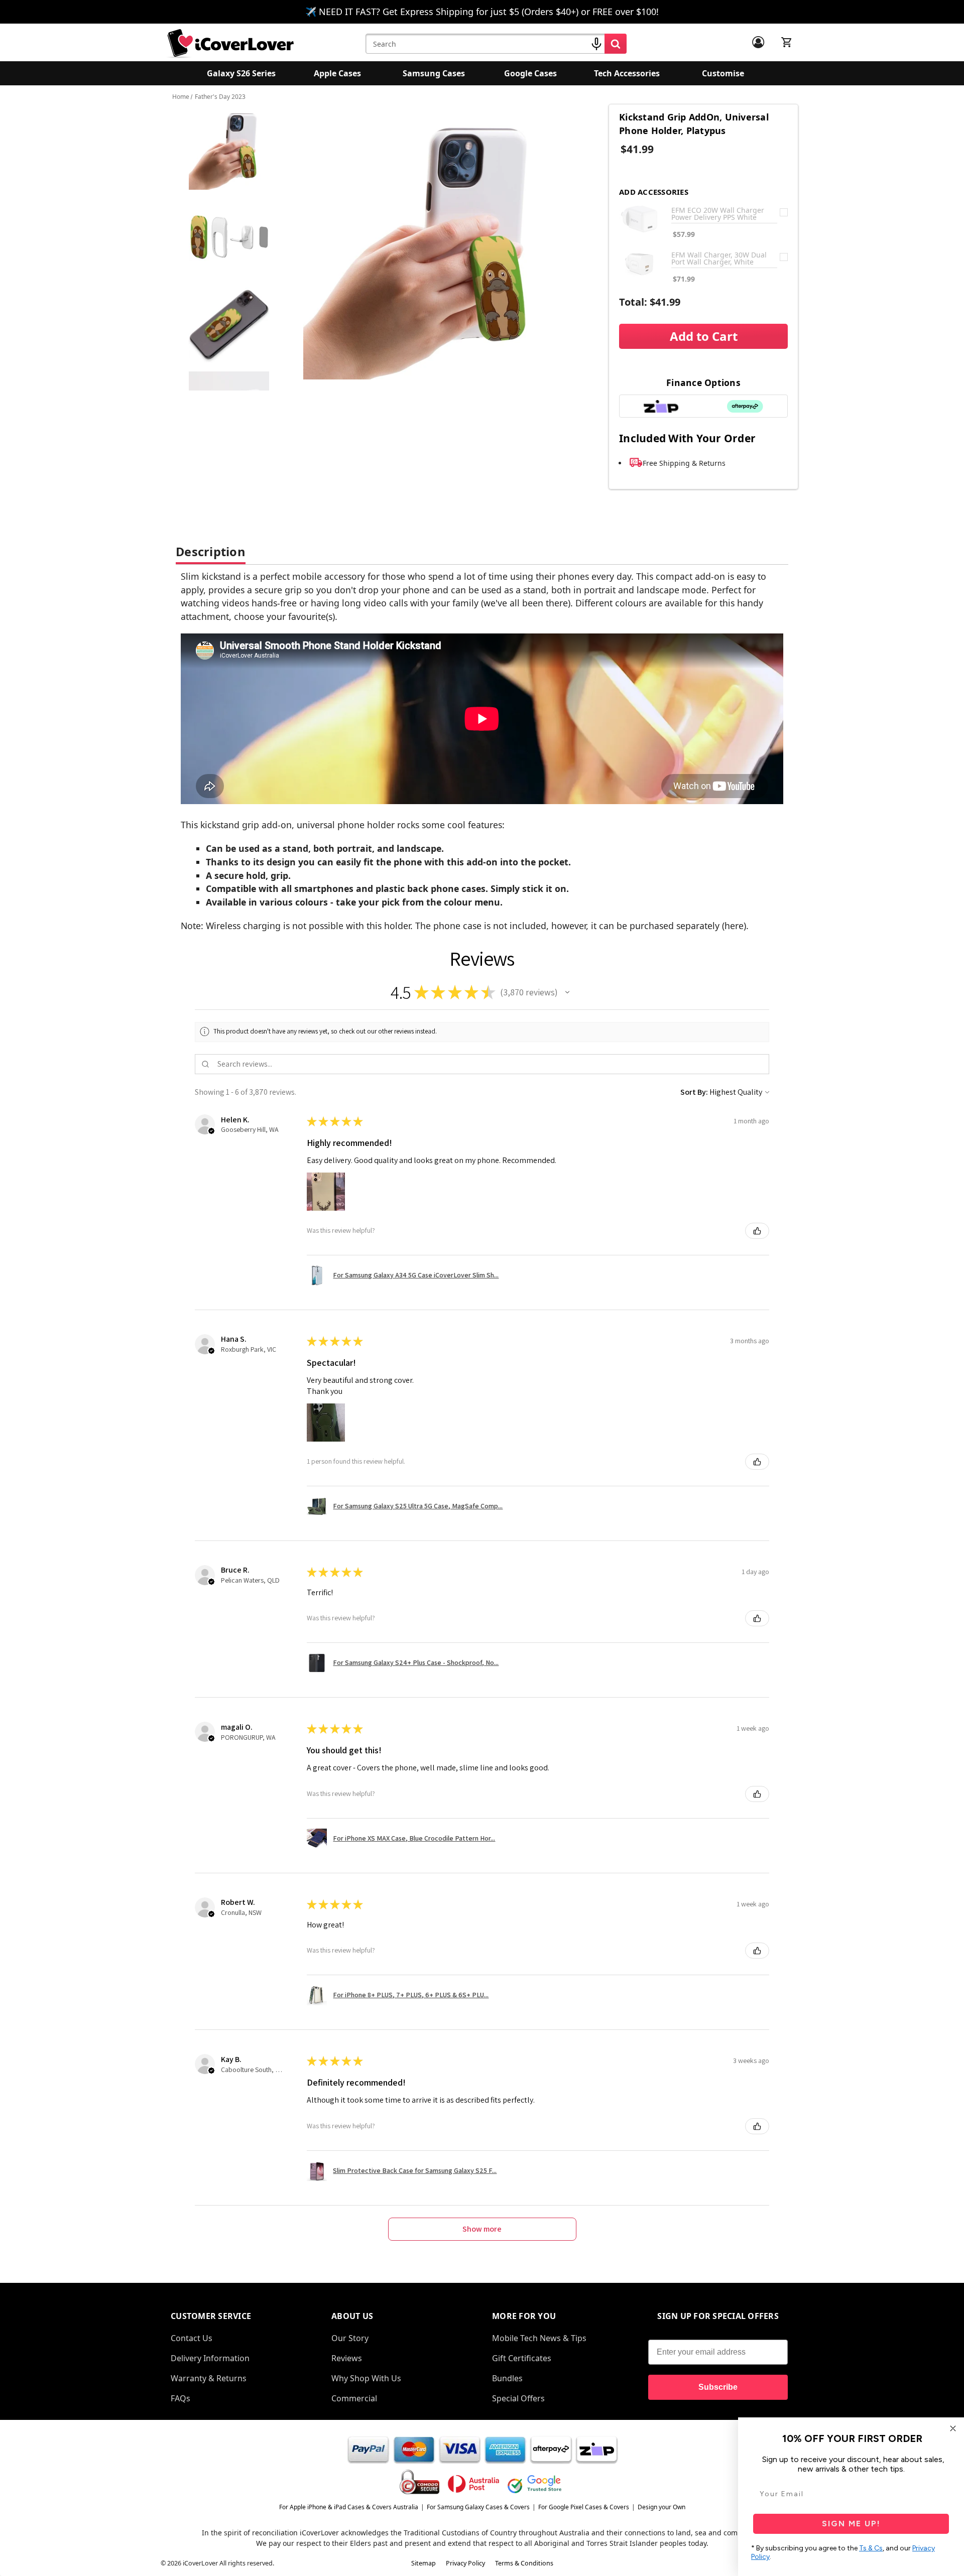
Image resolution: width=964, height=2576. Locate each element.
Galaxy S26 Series (241, 73)
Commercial (354, 2398)
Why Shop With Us (366, 2378)
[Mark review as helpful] (757, 1231)
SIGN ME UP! (851, 2524)
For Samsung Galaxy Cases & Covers (478, 2507)
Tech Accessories (627, 73)
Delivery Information (210, 2358)
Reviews (347, 2358)
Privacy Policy (465, 2563)
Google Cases (530, 73)
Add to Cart (704, 336)
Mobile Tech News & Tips (539, 2338)
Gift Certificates (522, 2358)
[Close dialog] (953, 2428)
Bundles (507, 2378)
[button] (567, 992)
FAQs (180, 2398)
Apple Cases (337, 73)
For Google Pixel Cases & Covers (584, 2507)
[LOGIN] (758, 42)
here (734, 926)
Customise (723, 73)
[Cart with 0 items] (787, 42)
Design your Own (661, 2507)
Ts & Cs (871, 2548)
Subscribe (718, 2387)
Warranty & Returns (209, 2378)
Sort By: (694, 1092)
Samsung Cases (434, 73)
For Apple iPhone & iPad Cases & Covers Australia (349, 2507)
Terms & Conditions (524, 2563)
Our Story (350, 2338)
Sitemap (424, 2563)
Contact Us (192, 2338)
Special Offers (518, 2398)
